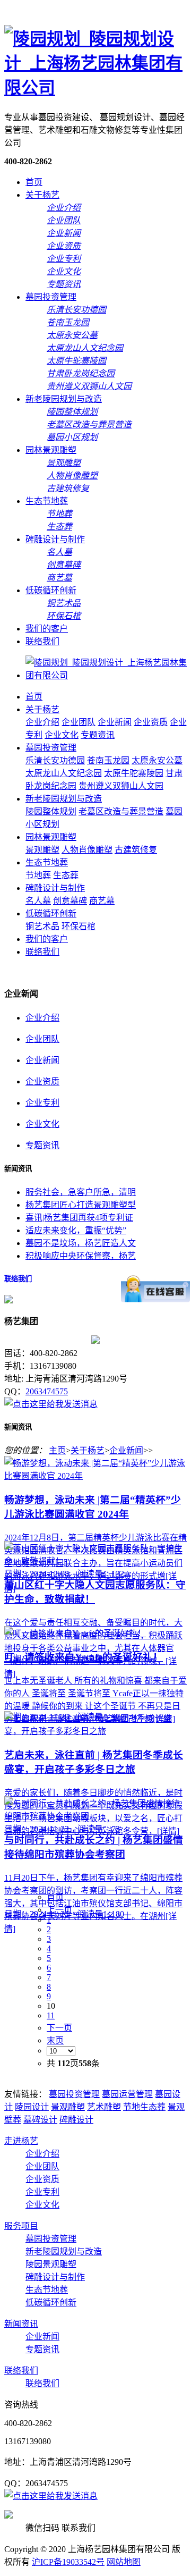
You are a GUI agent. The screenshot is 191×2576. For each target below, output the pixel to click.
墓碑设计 (40, 2120)
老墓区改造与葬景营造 (121, 811)
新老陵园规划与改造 (64, 399)
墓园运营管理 (127, 2094)
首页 (34, 182)
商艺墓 (102, 901)
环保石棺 (79, 926)
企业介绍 (42, 722)
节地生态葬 (144, 2107)
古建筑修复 (136, 850)
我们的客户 (47, 629)
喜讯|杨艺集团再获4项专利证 (79, 1218)
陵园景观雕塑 (51, 2264)
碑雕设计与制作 (55, 539)
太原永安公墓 (157, 760)
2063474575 (47, 1391)
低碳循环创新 (51, 590)
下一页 (59, 2028)
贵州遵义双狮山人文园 (121, 786)
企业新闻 (115, 722)
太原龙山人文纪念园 (64, 773)
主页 (57, 1450)
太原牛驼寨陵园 (134, 773)
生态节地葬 (47, 501)
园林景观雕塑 (51, 450)
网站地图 (124, 2562)
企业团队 (79, 722)
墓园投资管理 (51, 297)
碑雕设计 (76, 2120)
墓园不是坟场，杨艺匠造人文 (81, 1243)
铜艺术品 (42, 926)
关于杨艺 (42, 195)
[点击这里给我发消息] (51, 1404)
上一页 (59, 1910)
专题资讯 (98, 735)
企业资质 (151, 722)
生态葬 (66, 875)
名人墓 (38, 901)
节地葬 (38, 875)
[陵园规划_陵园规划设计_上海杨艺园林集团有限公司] (95, 88)
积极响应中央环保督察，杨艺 (81, 1256)
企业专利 (42, 1103)
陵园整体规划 (51, 811)
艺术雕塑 (104, 2107)
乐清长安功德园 (55, 760)
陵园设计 (32, 2107)
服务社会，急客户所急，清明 (81, 1192)
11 (51, 2015)
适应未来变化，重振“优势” (76, 1230)
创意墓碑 (70, 901)
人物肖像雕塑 (87, 850)
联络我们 (42, 641)
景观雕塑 (42, 850)
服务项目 (21, 2226)
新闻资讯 (21, 2324)
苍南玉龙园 (108, 760)
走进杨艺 (21, 2141)
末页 (55, 2040)
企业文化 (62, 735)
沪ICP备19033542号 (68, 2562)
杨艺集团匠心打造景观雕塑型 (81, 1205)
